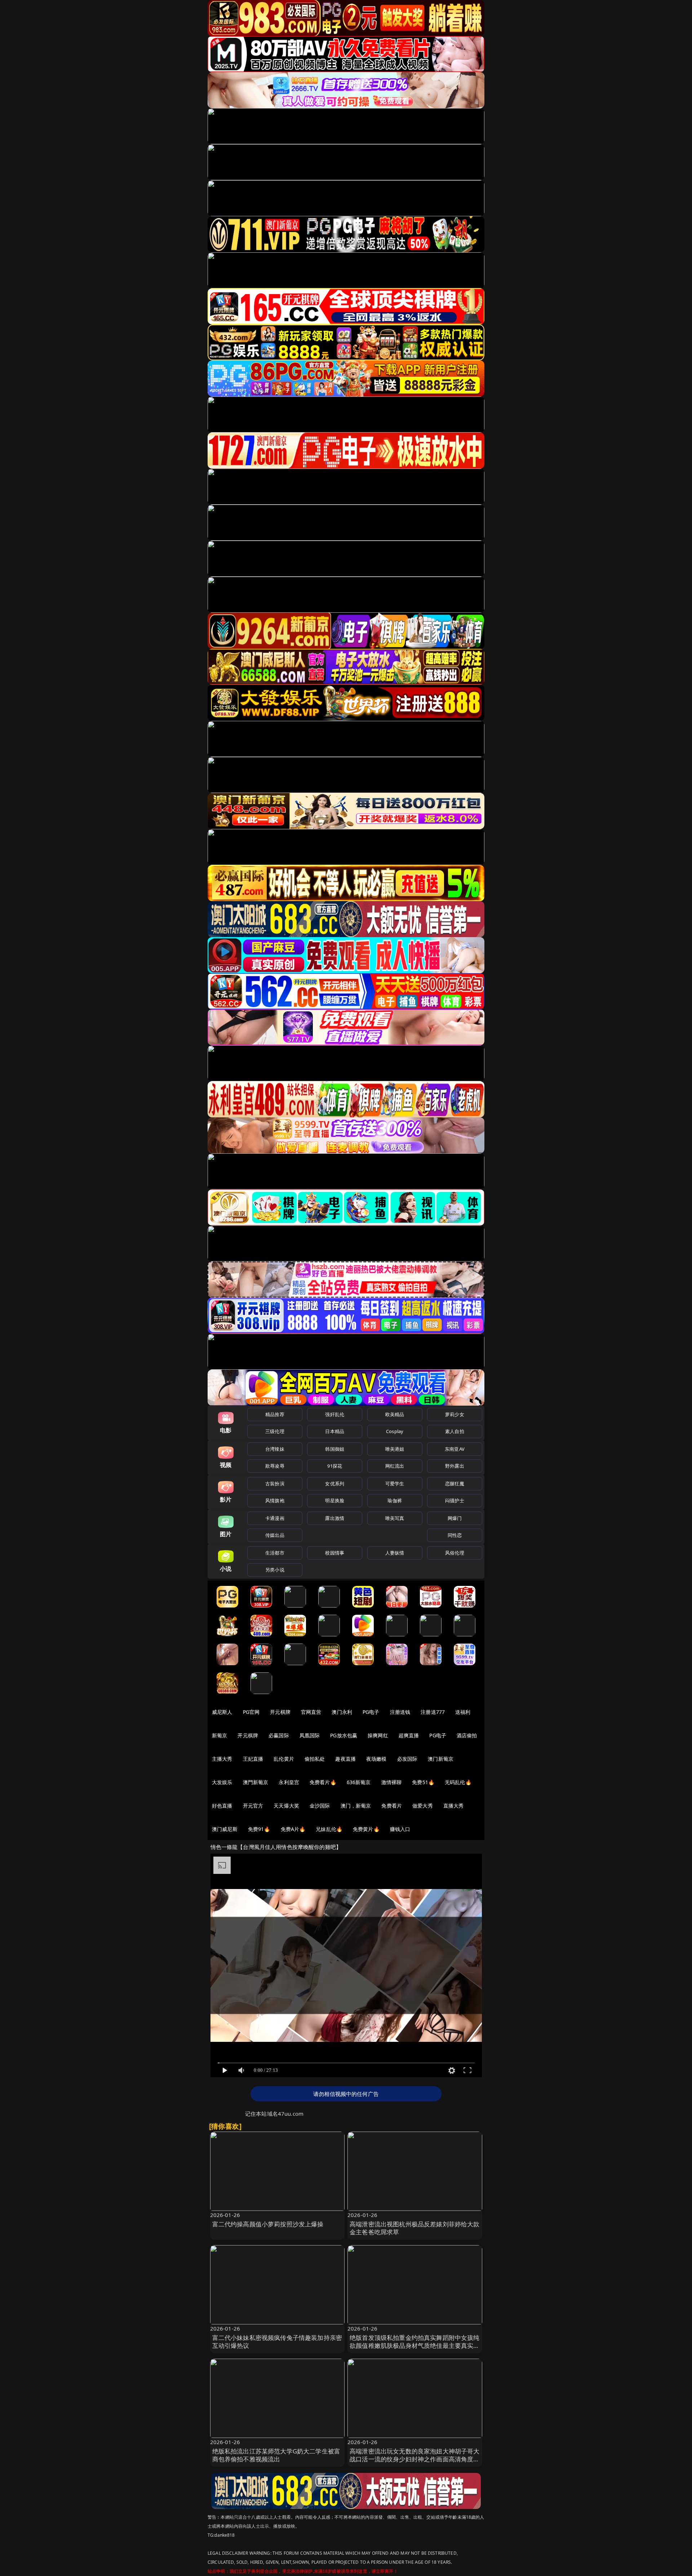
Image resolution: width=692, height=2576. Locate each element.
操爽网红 (378, 1735)
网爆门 (455, 1518)
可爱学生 (395, 1484)
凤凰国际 (310, 1735)
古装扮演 (275, 1484)
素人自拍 (455, 1431)
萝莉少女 (455, 1414)
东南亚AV (455, 1449)
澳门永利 (342, 1712)
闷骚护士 (455, 1500)
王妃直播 (253, 1759)
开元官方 (253, 1806)
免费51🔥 (423, 1782)
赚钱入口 (400, 1829)
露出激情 (335, 1518)
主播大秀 (222, 1759)
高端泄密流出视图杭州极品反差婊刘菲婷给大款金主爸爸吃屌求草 (415, 2228)
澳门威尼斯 (225, 1829)
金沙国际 (320, 1806)
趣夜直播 (345, 1759)
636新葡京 (359, 1782)
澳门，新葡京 (356, 1806)
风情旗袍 (275, 1500)
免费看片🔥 (323, 1782)
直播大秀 (454, 1806)
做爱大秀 (423, 1806)
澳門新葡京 (256, 1782)
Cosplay (395, 1431)
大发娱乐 (222, 1782)
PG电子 (371, 1712)
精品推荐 (275, 1414)
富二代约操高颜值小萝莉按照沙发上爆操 (268, 2224)
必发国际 (407, 1759)
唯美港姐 (395, 1449)
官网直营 (311, 1712)
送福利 (463, 1712)
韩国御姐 (335, 1449)
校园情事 (335, 1553)
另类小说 (275, 1570)
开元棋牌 (280, 1712)
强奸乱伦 (335, 1414)
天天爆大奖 (286, 1806)
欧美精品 (395, 1414)
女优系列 (335, 1484)
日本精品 (335, 1431)
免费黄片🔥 (366, 1829)
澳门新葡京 (441, 1759)
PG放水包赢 (344, 1735)
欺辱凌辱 (275, 1466)
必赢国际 (279, 1735)
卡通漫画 (275, 1518)
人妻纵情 (395, 1553)
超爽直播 (409, 1735)
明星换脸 (335, 1500)
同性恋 (455, 1535)
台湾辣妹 (275, 1449)
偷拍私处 (315, 1759)
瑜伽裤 (394, 1500)
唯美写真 (395, 1518)
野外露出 (455, 1466)
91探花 (335, 1466)
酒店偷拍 (467, 1735)
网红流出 (395, 1466)
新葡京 (219, 1735)
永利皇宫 (289, 1782)
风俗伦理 (455, 1553)
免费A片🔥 (293, 1829)
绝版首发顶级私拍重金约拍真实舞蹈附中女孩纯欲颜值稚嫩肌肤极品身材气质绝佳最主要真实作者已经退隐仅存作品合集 (415, 2346)
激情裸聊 (392, 1782)
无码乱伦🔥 (458, 1782)
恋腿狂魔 (455, 1484)
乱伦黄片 (284, 1759)
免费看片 (392, 1806)
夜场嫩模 (376, 1759)
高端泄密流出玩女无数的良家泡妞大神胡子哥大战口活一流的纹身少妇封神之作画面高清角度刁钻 (415, 2459)
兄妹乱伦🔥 (329, 1829)
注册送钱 (400, 1712)
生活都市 (275, 1553)
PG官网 (251, 1712)
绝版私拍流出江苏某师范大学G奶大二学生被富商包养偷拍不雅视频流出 (276, 2455)
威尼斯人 (222, 1712)
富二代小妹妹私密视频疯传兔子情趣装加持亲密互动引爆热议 (277, 2342)
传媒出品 (275, 1535)
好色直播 (222, 1806)
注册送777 (433, 1712)
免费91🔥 (259, 1829)
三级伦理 (275, 1431)
